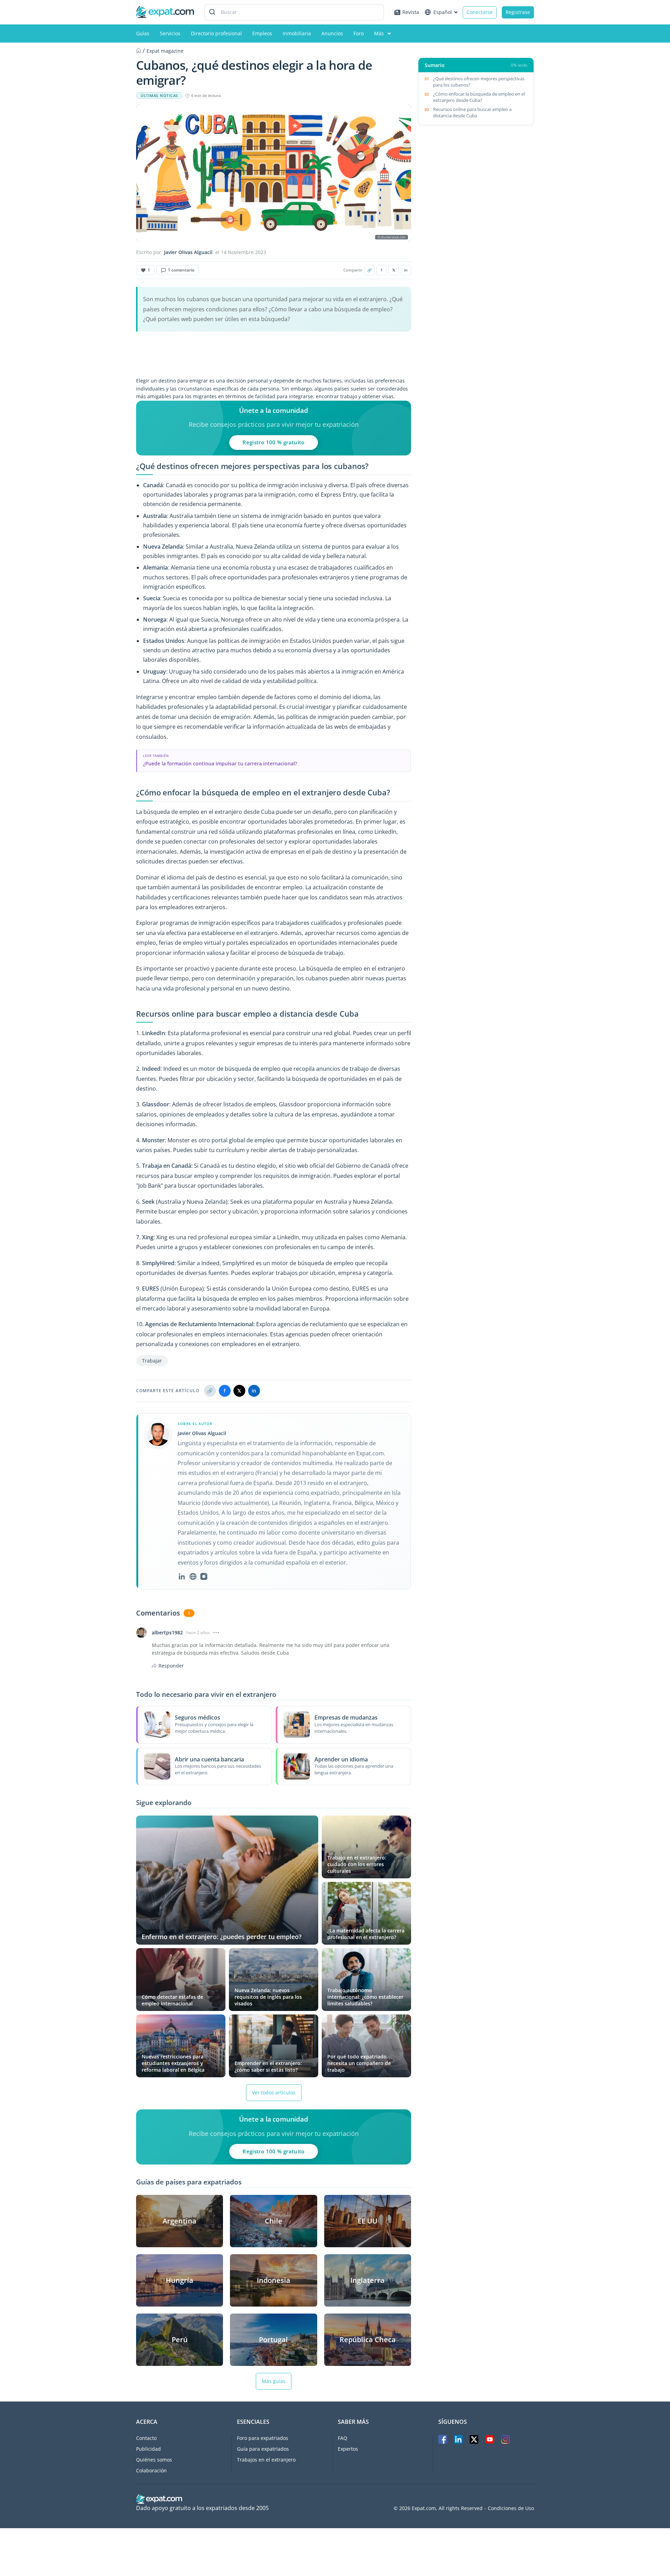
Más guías (274, 2381)
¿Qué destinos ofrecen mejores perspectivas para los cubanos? (479, 82)
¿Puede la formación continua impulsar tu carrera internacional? (220, 763)
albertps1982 (167, 1633)
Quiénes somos (154, 2460)
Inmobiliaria (297, 33)
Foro (359, 33)
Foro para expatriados (263, 2438)
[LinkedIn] (182, 1576)
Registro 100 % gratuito (274, 442)
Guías (143, 33)
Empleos (262, 33)
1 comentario (181, 270)
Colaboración (151, 2470)
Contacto (146, 2438)
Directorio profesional (216, 33)
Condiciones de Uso (511, 2508)
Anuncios (332, 33)
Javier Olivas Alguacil (188, 252)
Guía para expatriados (263, 2449)
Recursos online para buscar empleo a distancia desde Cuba (472, 112)
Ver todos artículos (274, 2092)
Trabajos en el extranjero (266, 2460)
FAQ (343, 2438)
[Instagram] (204, 1576)
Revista (411, 12)
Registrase (518, 12)
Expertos (348, 2449)
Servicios (170, 33)
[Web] (193, 1576)
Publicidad (148, 2449)
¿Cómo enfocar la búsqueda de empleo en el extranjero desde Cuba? (479, 97)
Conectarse (480, 12)
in (406, 270)
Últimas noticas (159, 96)
